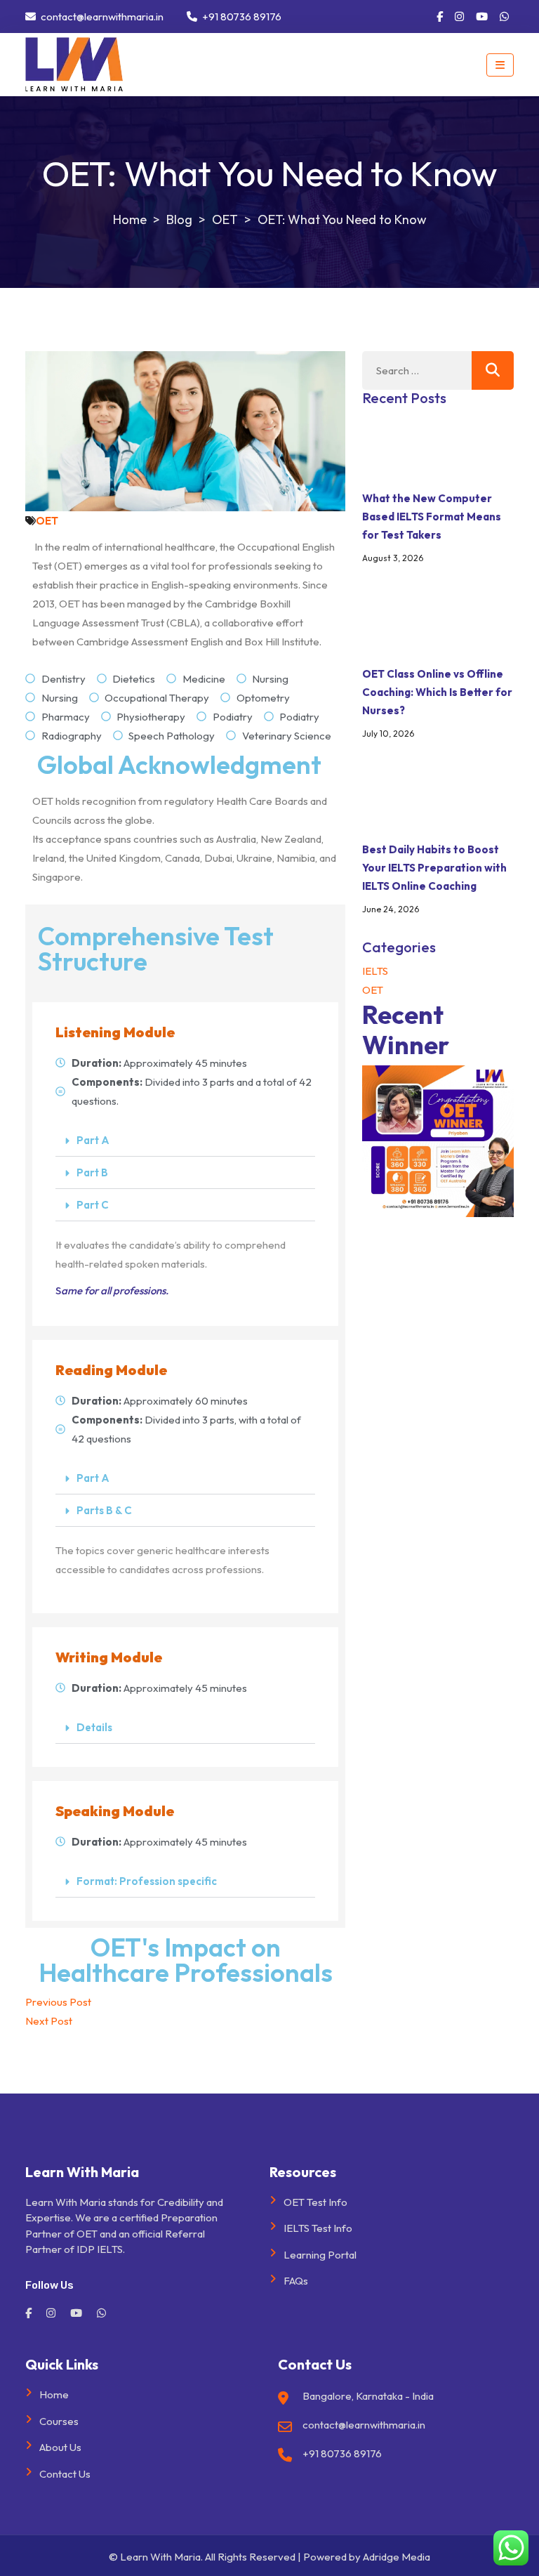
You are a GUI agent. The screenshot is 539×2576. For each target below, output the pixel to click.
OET (47, 521)
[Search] (493, 370)
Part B (92, 1172)
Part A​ (93, 1140)
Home (54, 2394)
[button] (185, 1141)
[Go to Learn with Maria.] (130, 219)
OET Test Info (315, 2202)
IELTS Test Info (318, 2228)
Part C (93, 1205)
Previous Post (58, 2002)
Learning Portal (320, 2255)
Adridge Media (397, 2557)
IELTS (375, 971)
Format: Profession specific (147, 1881)
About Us (60, 2447)
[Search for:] (438, 370)
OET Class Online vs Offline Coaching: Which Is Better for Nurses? (437, 692)
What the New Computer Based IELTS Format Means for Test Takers (432, 517)
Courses (59, 2421)
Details (94, 1727)
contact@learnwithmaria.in (101, 17)
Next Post (49, 2021)
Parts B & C (104, 1510)
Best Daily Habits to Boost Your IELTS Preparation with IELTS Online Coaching (434, 868)
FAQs (296, 2281)
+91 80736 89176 (241, 17)
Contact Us (65, 2474)
